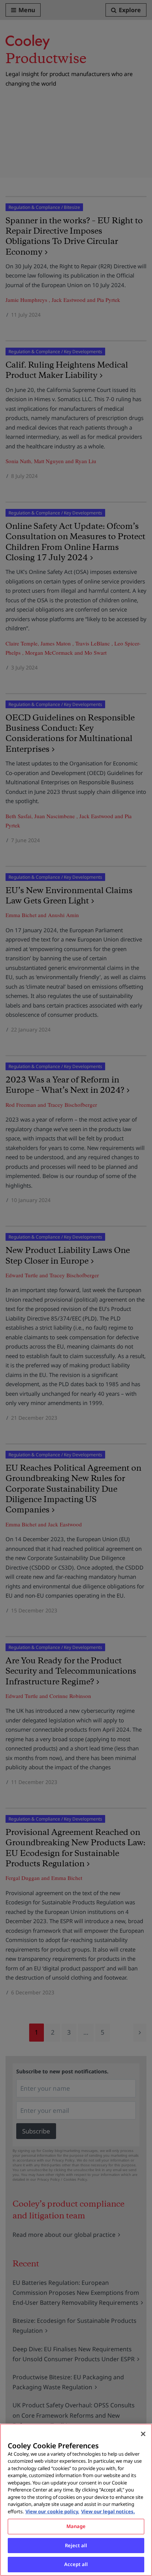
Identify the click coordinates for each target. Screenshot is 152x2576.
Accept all (76, 2564)
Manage (76, 2526)
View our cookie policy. (52, 2511)
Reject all (76, 2545)
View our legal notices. (108, 2511)
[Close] (143, 2434)
